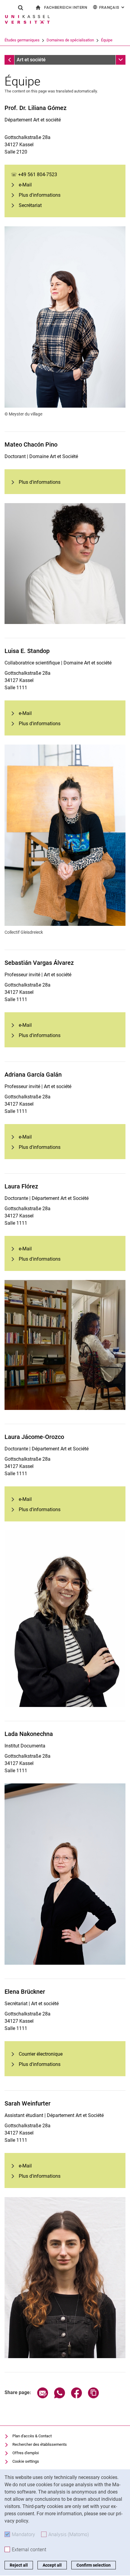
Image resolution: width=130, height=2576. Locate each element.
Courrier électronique (41, 2054)
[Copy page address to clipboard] (93, 2397)
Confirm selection (94, 2565)
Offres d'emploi (26, 2453)
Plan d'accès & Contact (32, 2436)
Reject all (19, 2565)
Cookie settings (26, 2461)
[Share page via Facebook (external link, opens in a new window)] (76, 2397)
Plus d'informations (40, 195)
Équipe (107, 40)
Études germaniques (22, 40)
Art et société (31, 60)
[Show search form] (21, 8)
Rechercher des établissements (40, 2444)
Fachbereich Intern (66, 7)
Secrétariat (30, 205)
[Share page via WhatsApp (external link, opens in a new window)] (60, 2397)
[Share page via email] (43, 2397)
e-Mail (25, 185)
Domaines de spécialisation (70, 40)
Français (112, 7)
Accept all (52, 2565)
